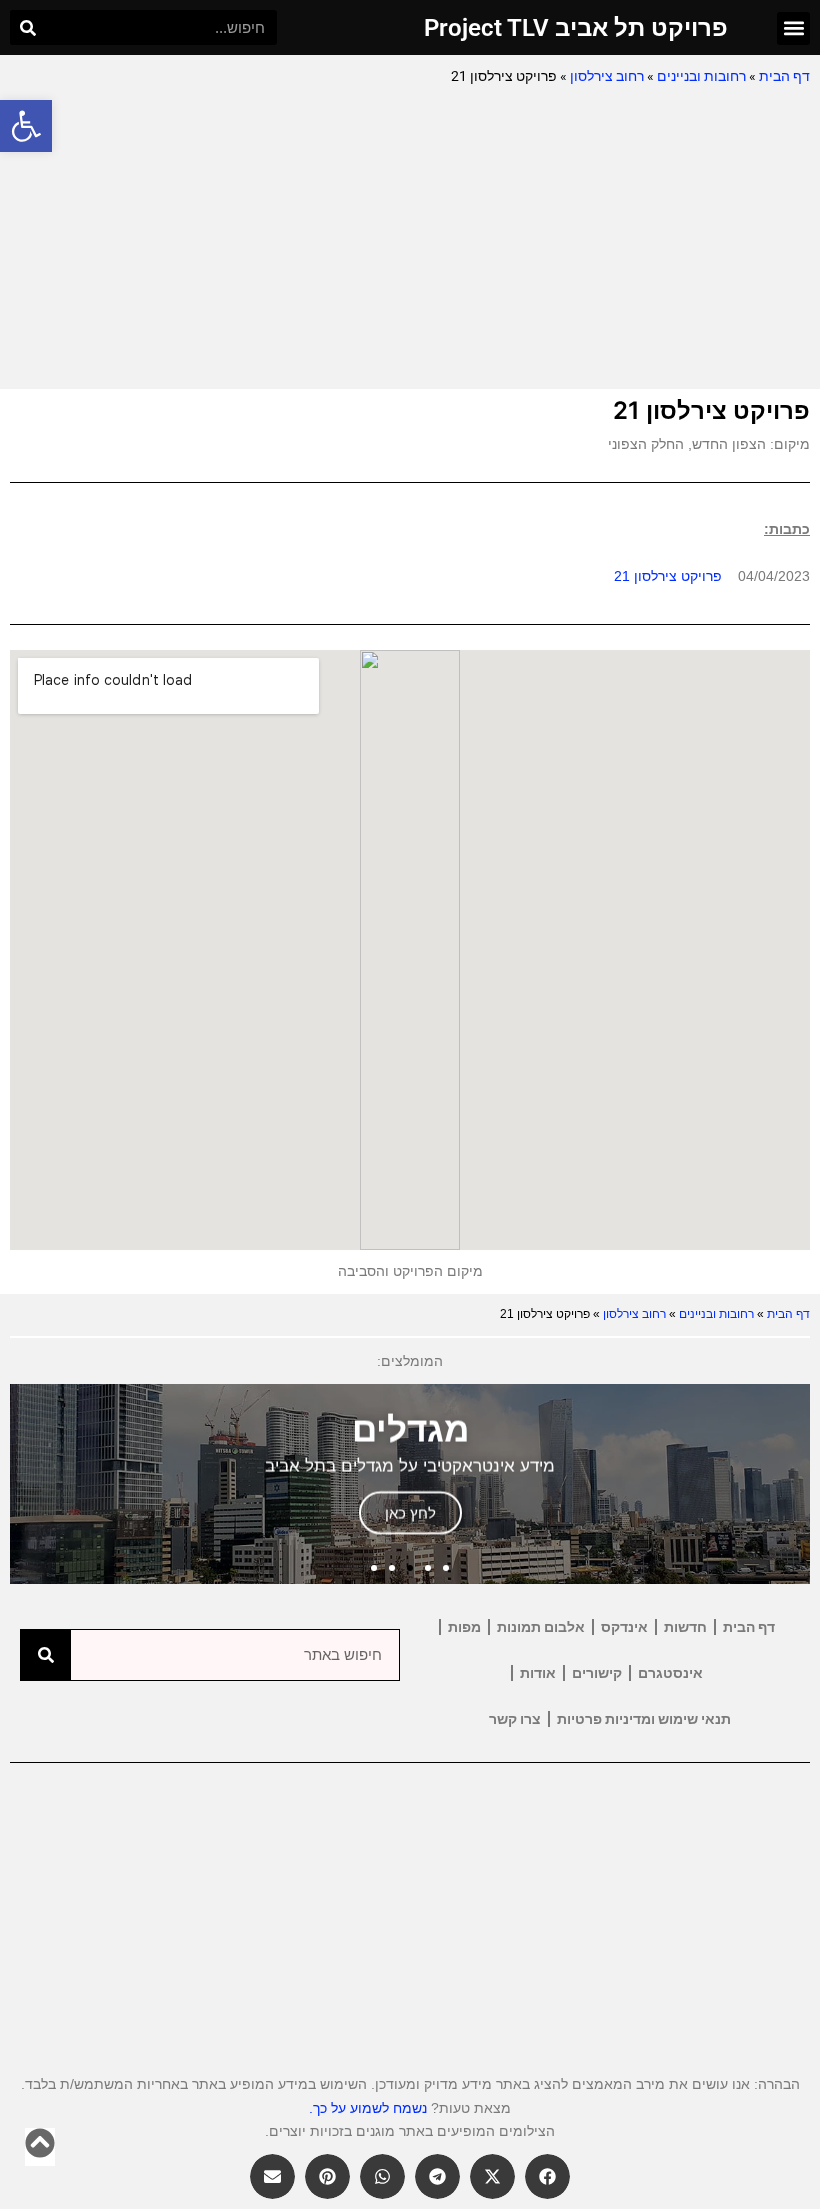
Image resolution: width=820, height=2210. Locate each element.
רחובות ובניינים (701, 76)
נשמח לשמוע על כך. (368, 2108)
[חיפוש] (27, 27)
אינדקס (624, 1627)
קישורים (597, 1673)
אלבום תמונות (541, 1627)
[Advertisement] (410, 239)
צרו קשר (515, 1719)
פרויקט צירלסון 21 (668, 576)
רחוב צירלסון (607, 76)
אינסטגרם (670, 1673)
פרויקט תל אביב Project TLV (576, 28)
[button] (26, 126)
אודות (538, 1673)
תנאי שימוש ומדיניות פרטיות (644, 1719)
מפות (464, 1627)
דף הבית (784, 76)
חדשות (685, 1627)
